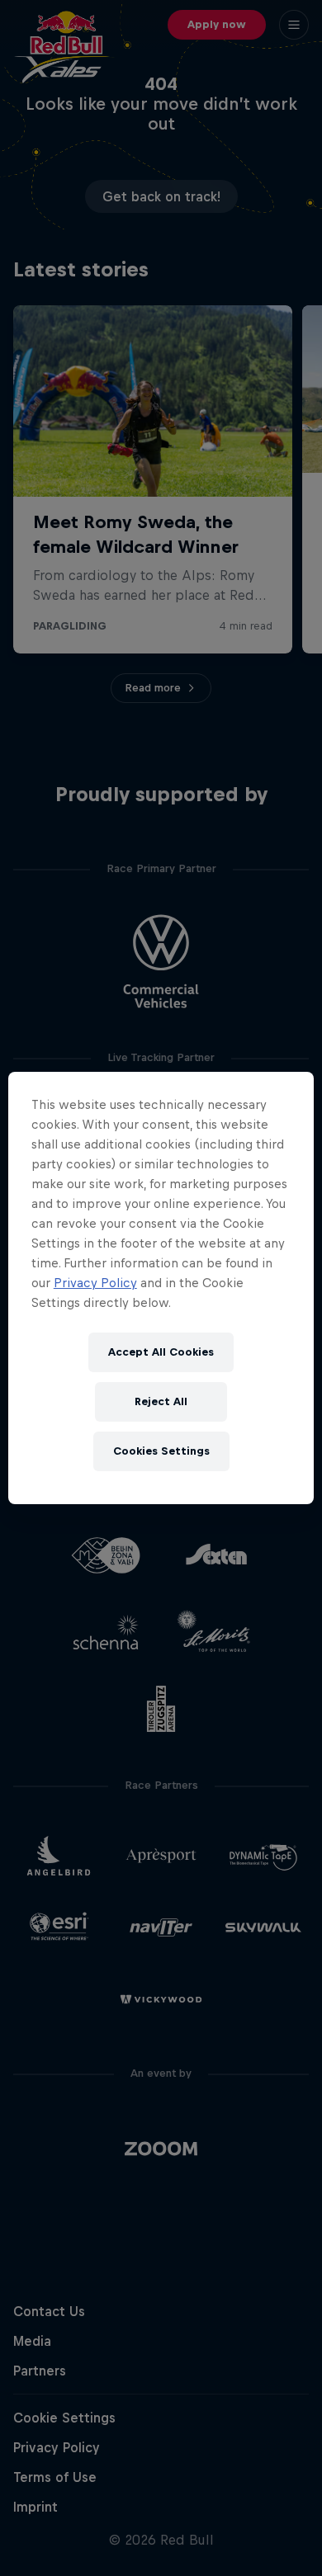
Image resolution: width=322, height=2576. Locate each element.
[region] (161, 1288)
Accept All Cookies (161, 1352)
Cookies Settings (161, 1451)
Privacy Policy (95, 1283)
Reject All (161, 1401)
